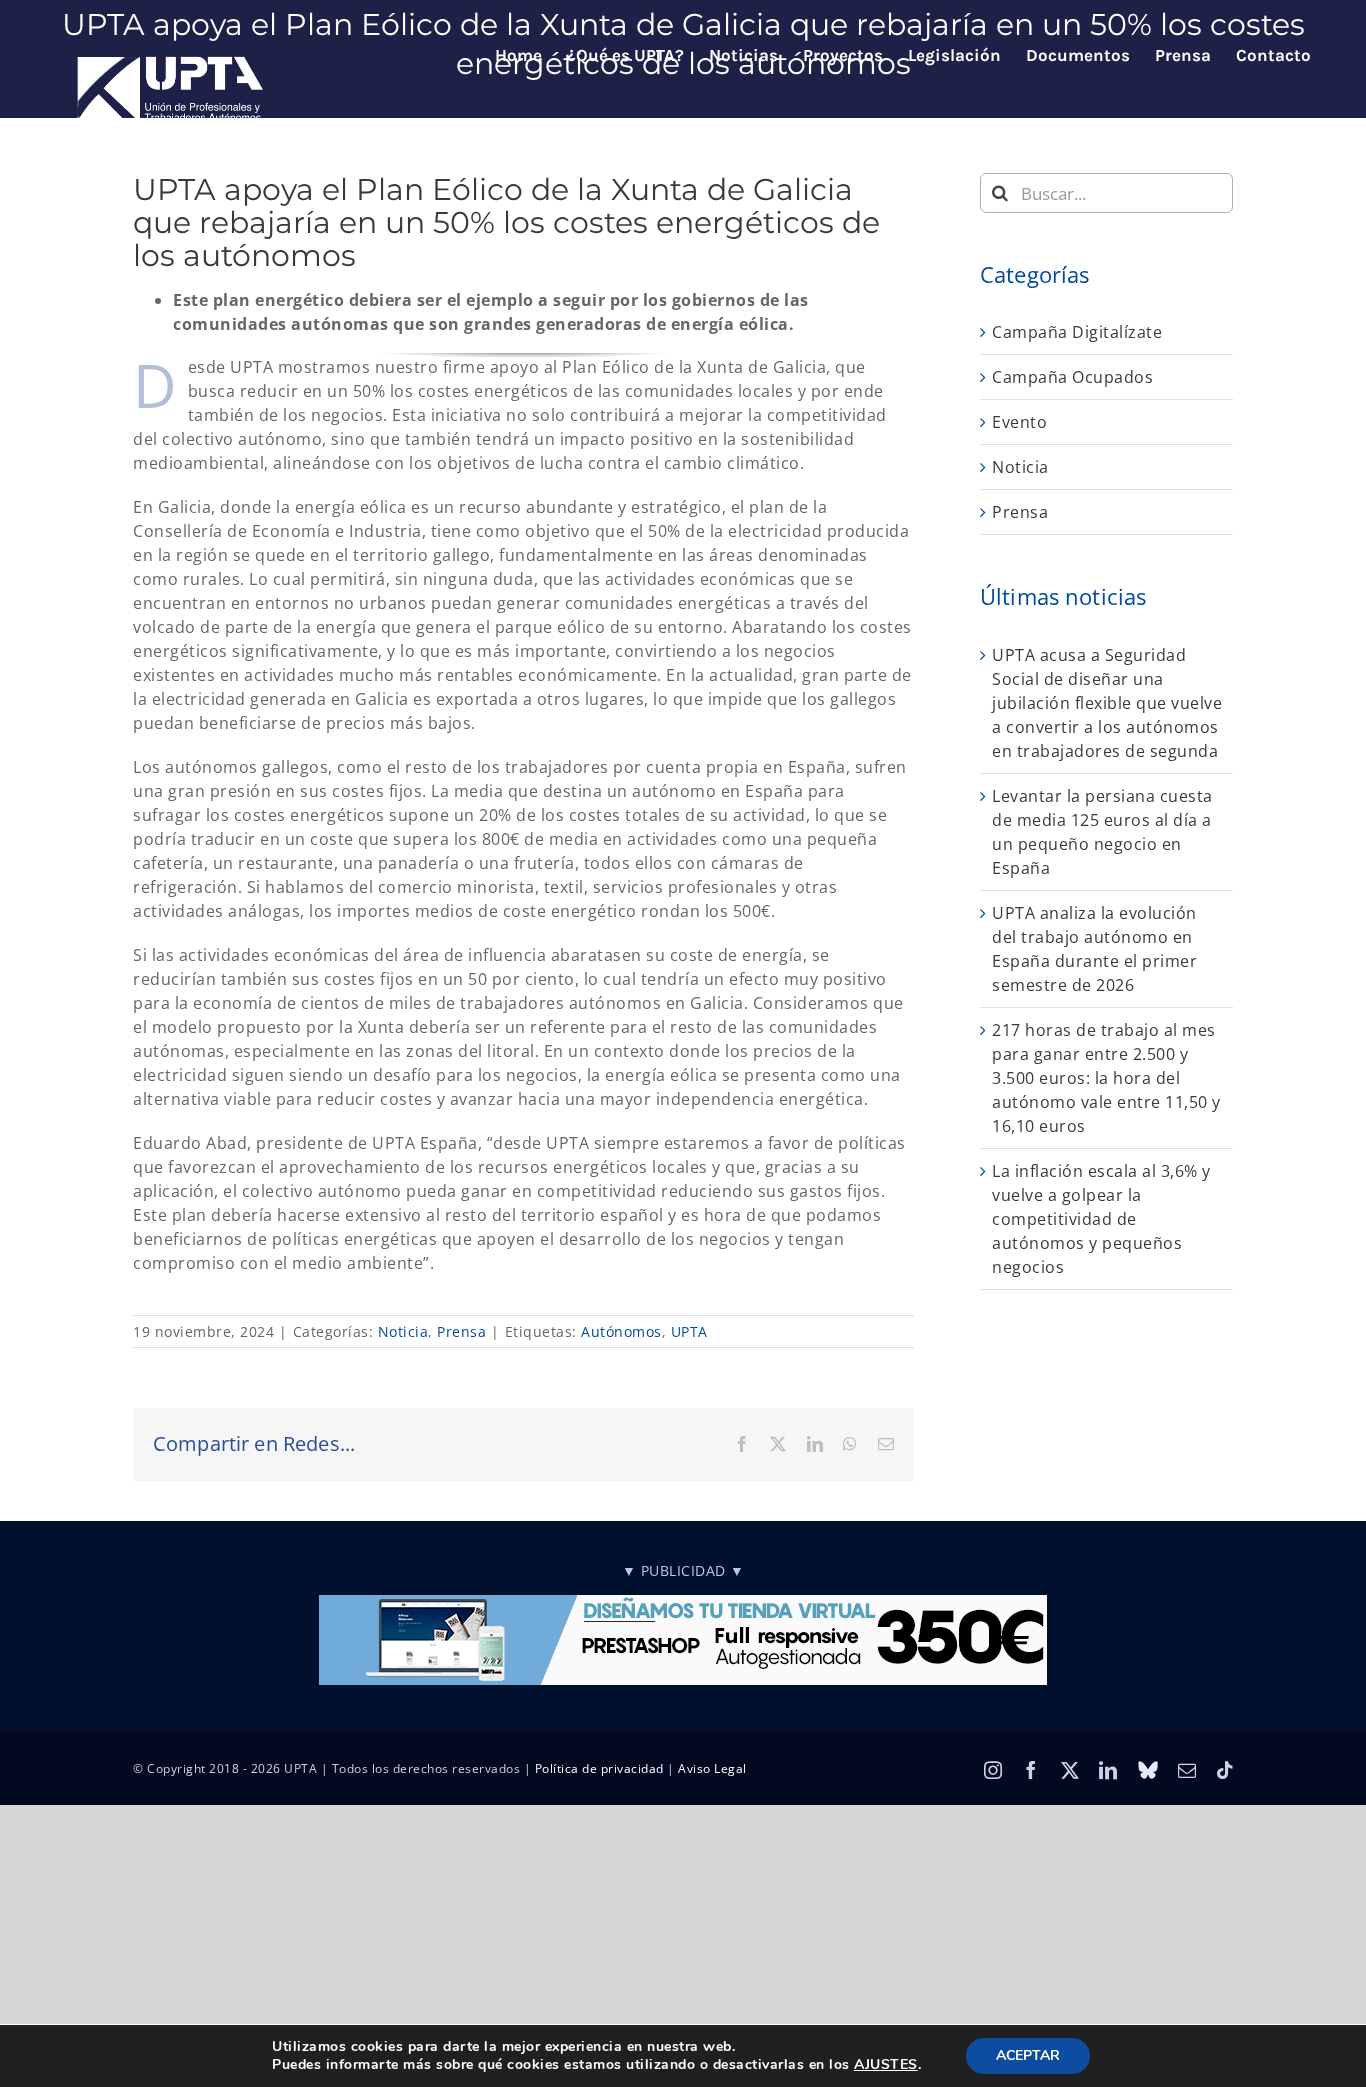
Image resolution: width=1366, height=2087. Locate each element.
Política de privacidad (599, 1768)
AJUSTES (886, 2065)
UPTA (689, 1331)
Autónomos (621, 1331)
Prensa (461, 1331)
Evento (1019, 422)
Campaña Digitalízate (1077, 332)
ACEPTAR (1028, 2055)
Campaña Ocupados (1072, 377)
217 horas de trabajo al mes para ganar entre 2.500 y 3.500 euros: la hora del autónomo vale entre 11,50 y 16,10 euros (1106, 1078)
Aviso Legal (712, 1768)
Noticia (403, 1331)
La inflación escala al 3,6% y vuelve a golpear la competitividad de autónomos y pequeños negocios (1101, 1219)
